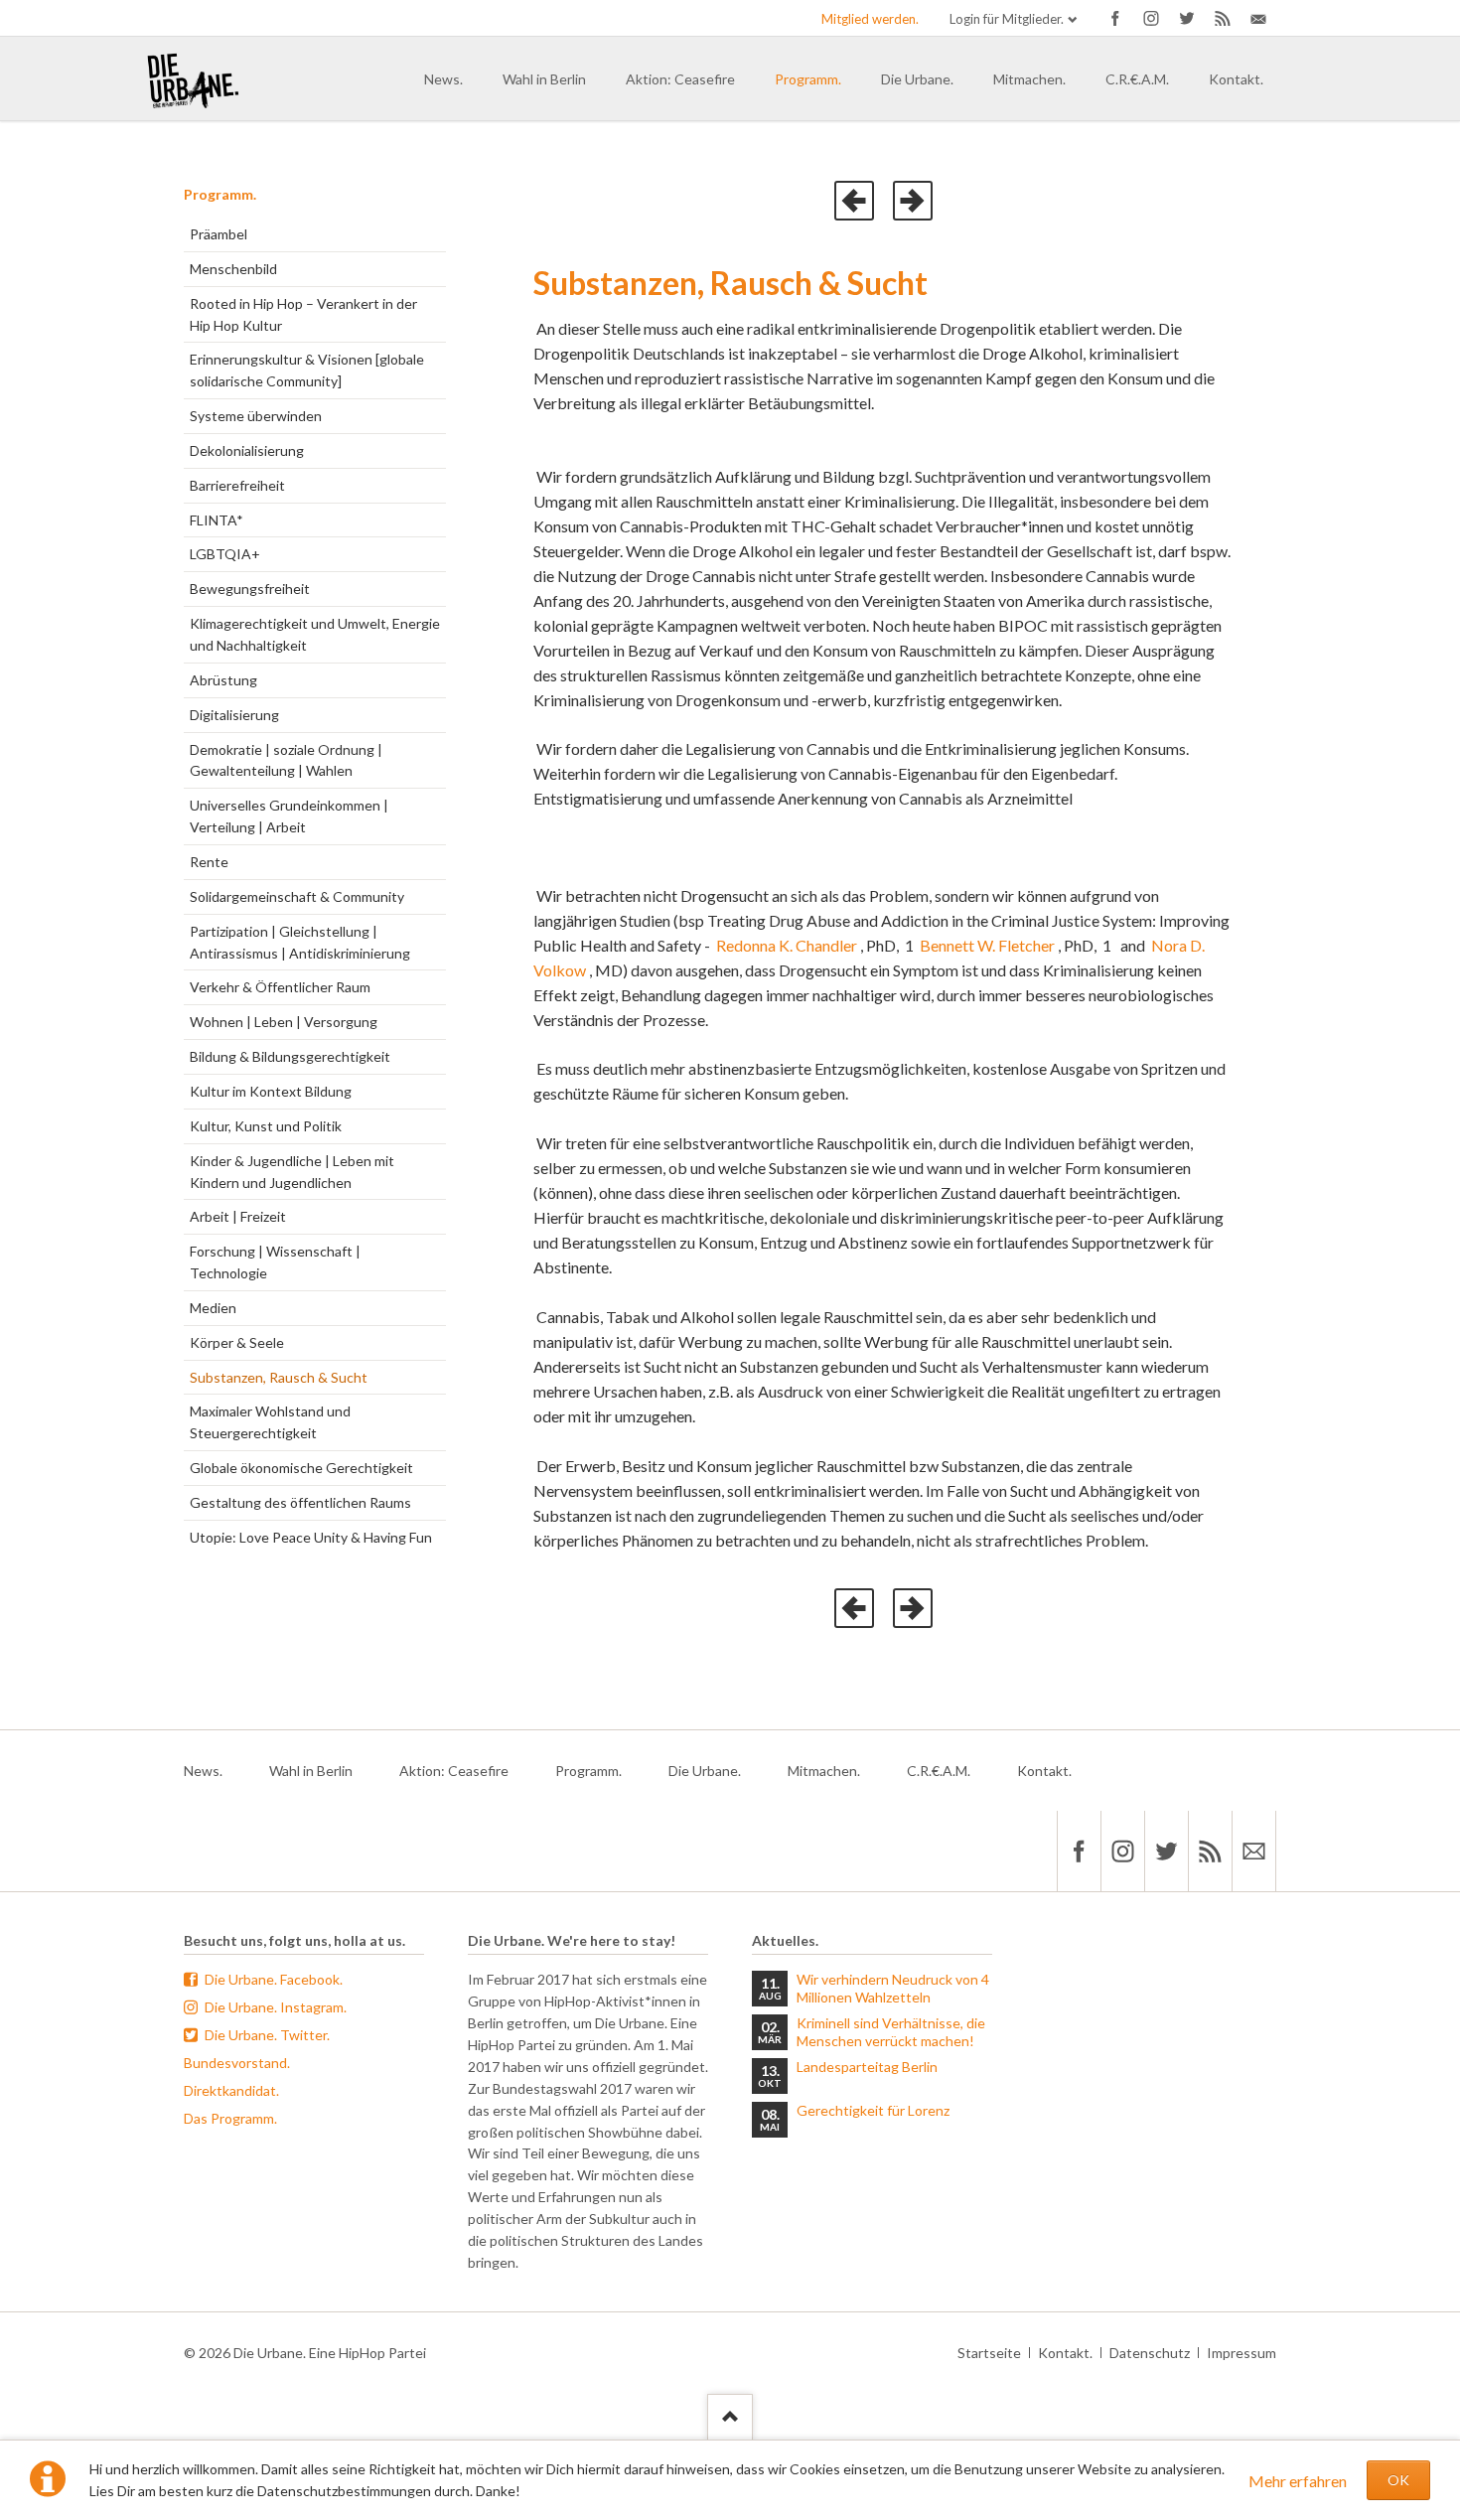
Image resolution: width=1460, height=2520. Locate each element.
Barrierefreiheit (237, 485)
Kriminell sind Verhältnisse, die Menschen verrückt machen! (891, 2032)
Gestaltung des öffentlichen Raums (300, 1502)
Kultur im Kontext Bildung (271, 1091)
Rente (209, 862)
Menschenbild (233, 269)
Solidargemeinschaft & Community (297, 896)
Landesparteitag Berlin (867, 2067)
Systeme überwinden (256, 416)
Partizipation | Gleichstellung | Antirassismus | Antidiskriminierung (300, 942)
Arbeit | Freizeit (238, 1216)
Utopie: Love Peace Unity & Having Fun (311, 1537)
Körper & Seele (237, 1342)
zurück (854, 201)
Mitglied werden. (870, 19)
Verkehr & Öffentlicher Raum (280, 987)
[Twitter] (1187, 18)
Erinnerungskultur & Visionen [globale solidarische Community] (307, 370)
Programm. (220, 194)
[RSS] (1210, 1851)
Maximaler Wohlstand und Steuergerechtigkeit (270, 1422)
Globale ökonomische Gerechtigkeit (301, 1468)
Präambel (219, 234)
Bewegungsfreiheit (250, 589)
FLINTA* (217, 520)
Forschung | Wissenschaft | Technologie (275, 1262)
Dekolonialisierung (247, 450)
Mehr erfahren (1298, 2481)
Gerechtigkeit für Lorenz (873, 2110)
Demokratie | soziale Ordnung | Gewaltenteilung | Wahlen (286, 760)
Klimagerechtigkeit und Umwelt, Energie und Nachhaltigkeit (315, 634)
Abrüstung (223, 680)
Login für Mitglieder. (1007, 19)
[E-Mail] (1258, 18)
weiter (913, 201)
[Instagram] (1151, 18)
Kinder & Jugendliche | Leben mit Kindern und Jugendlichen (292, 1172)
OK (1398, 2480)
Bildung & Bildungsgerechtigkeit (290, 1056)
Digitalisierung (234, 715)
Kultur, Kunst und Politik (266, 1126)
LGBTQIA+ (225, 554)
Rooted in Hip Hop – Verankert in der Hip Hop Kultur (303, 314)
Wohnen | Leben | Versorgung (284, 1022)
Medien (213, 1308)
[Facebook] (1115, 18)
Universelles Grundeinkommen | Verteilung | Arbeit (289, 816)
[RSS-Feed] (1223, 18)
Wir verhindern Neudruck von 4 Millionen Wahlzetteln (893, 1988)
